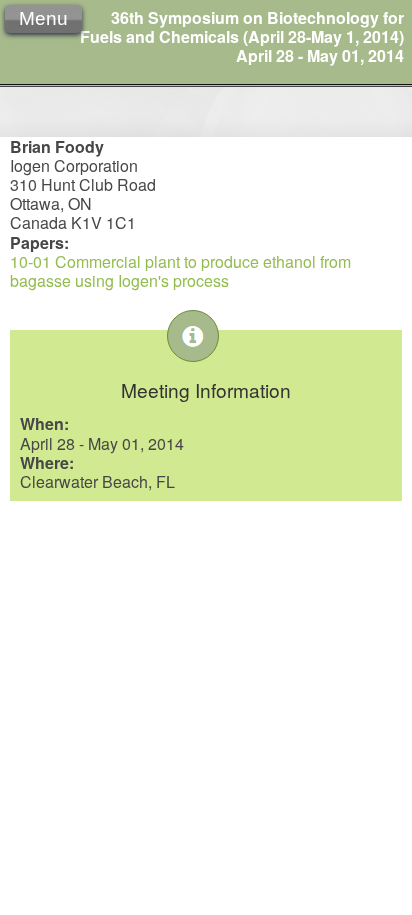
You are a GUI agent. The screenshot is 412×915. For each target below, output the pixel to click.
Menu (43, 18)
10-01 (30, 261)
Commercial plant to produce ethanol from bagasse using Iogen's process (180, 271)
